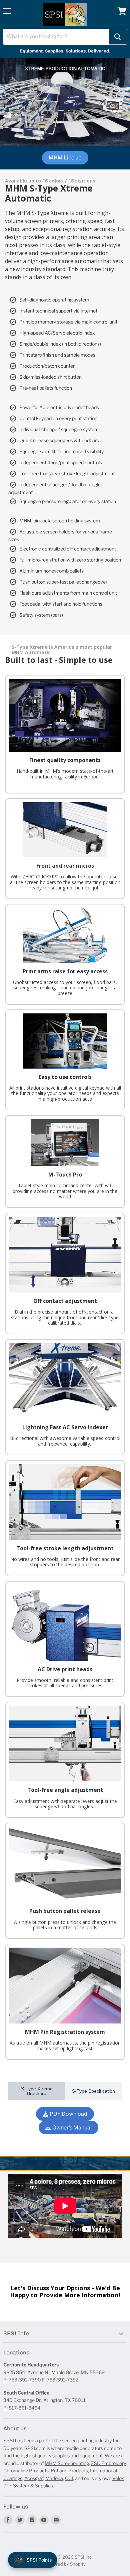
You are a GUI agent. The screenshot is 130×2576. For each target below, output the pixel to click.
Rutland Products (69, 2471)
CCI (69, 2478)
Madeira (54, 2478)
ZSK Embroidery (108, 2463)
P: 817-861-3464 (22, 2408)
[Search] (118, 37)
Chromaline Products (26, 2471)
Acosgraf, (34, 2478)
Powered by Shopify (65, 2564)
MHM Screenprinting (67, 2463)
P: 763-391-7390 (22, 2380)
